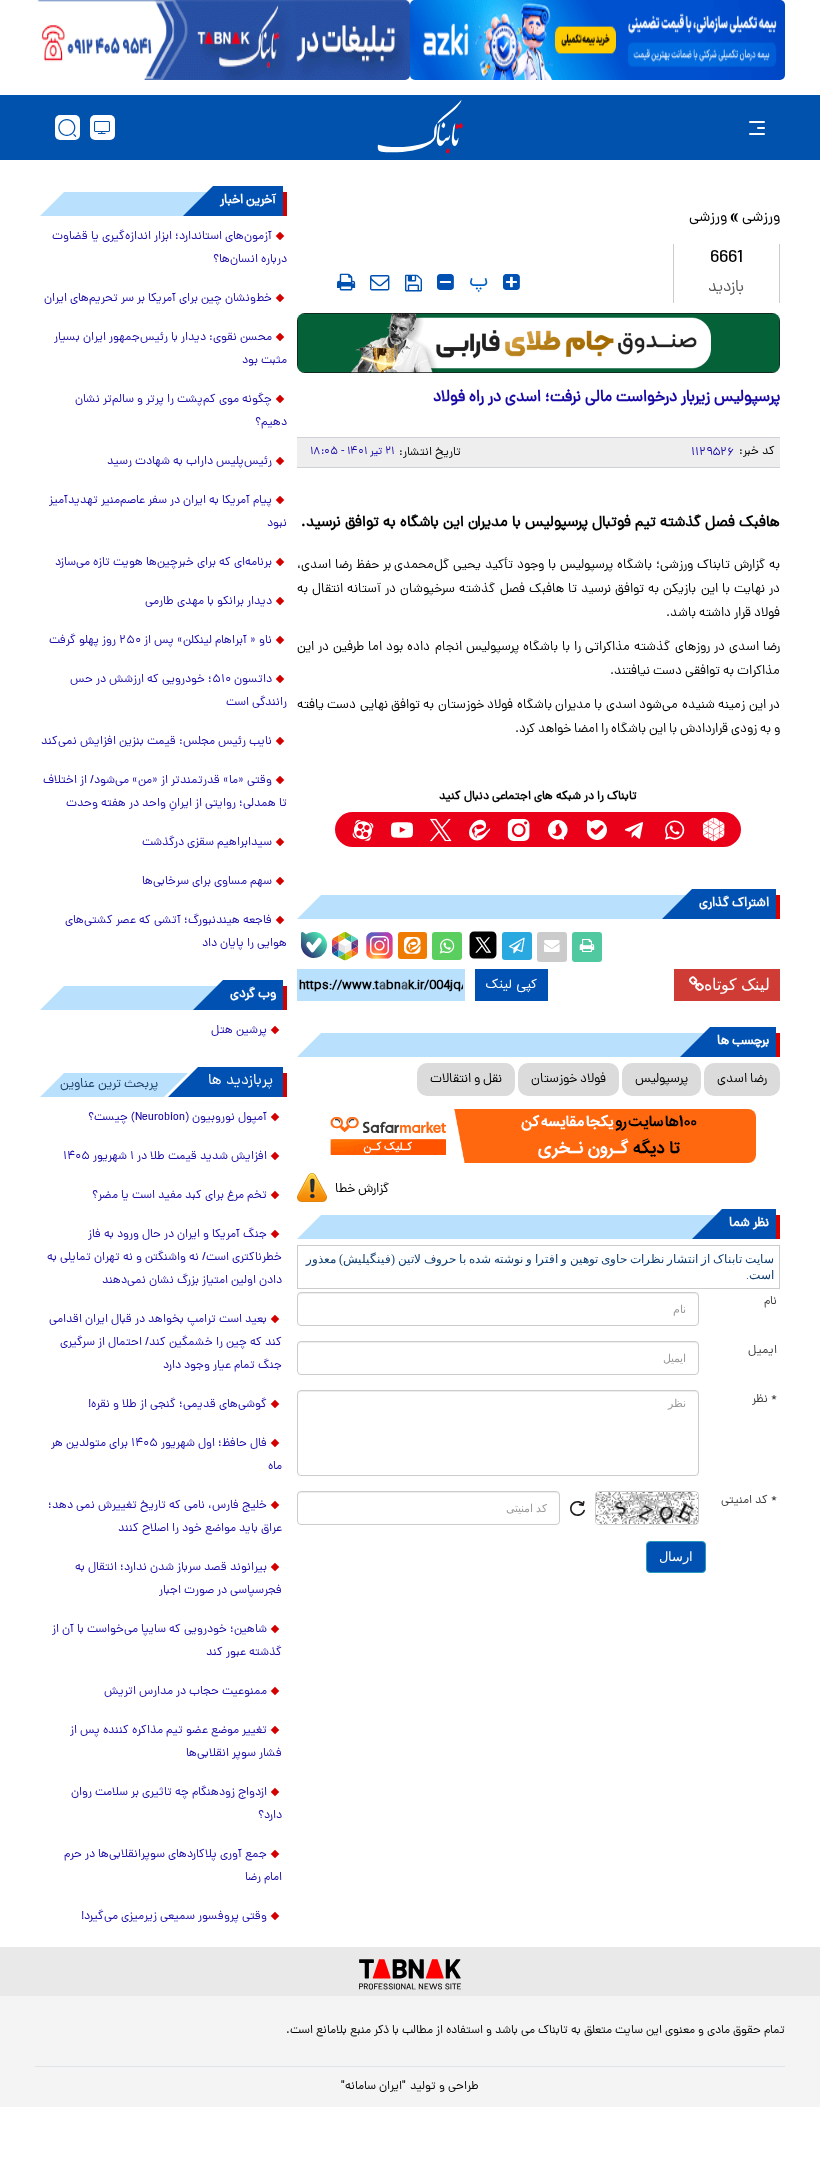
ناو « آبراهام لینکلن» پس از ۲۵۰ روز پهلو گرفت (160, 641)
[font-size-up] (511, 282)
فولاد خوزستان (568, 1079)
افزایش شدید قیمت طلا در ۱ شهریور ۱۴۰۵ (165, 1157)
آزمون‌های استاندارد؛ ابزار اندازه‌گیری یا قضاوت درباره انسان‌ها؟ (169, 248)
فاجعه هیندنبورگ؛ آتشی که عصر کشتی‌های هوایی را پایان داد (176, 932)
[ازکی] (597, 40)
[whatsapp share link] (447, 947)
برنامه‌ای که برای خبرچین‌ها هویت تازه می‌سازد (163, 563)
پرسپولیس (661, 1079)
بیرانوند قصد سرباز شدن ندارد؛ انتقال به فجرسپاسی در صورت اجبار (178, 1579)
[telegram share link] (517, 947)
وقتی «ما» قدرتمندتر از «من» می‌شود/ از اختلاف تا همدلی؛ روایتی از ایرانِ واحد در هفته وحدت (165, 792)
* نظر (764, 1400)
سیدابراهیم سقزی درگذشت (207, 843)
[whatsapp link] (674, 829)
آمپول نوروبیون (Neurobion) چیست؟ (177, 1118)
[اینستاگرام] (377, 943)
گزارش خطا (362, 1189)
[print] (346, 282)
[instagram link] (518, 829)
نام (770, 1302)
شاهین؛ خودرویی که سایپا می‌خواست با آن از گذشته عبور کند (167, 1641)
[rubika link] (713, 829)
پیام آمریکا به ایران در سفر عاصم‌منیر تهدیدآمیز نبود (168, 512)
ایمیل (762, 1351)
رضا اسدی (742, 1079)
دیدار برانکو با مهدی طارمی (208, 602)
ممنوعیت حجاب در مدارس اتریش (185, 1692)
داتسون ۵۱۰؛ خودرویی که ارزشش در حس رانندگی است (178, 691)
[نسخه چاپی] (587, 947)
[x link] (440, 829)
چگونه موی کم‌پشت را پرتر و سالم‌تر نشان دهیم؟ (181, 411)
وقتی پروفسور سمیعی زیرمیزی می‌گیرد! (174, 1917)
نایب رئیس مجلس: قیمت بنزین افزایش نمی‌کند (156, 742)
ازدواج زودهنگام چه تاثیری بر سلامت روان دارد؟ (176, 1804)
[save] (413, 283)
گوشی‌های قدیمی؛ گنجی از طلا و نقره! (177, 1405)
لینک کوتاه (737, 984)
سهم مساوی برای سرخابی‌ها (207, 882)
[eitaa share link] (412, 947)
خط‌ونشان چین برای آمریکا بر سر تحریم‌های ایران (158, 299)
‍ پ (476, 282)
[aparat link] (362, 829)
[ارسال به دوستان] (552, 947)
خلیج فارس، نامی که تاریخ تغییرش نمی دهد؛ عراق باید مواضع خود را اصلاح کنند (165, 1517)
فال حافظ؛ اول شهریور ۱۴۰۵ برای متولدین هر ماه (166, 1455)
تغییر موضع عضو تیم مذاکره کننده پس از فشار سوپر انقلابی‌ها (176, 1742)
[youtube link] (401, 829)
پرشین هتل (239, 1031)
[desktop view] (102, 127)
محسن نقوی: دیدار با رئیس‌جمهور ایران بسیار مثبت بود (170, 349)
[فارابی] (538, 343)
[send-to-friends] (380, 282)
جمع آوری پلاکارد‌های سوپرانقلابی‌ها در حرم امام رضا (173, 1866)
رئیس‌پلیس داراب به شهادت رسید (189, 462)
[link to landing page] (420, 127)
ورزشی (761, 218)
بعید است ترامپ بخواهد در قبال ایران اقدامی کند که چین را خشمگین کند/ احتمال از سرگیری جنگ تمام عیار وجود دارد (165, 1343)
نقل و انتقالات (466, 1079)
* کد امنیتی (749, 1501)
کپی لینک (511, 985)
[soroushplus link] (557, 829)
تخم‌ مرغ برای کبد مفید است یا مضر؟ (179, 1196)
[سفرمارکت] (538, 1136)
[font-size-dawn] (445, 282)
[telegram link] (635, 829)
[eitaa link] (479, 829)
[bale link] (596, 829)
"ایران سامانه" (373, 2087)
